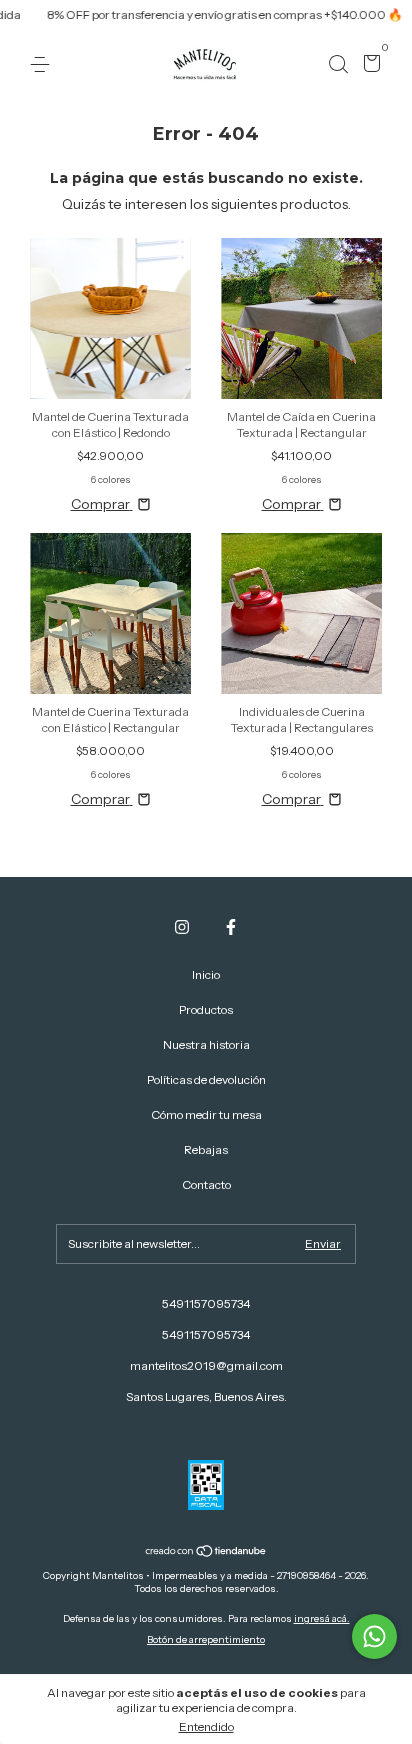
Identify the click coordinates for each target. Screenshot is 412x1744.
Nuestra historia (206, 1044)
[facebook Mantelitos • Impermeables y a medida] (231, 927)
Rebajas (206, 1149)
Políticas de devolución (206, 1079)
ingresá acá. (322, 1618)
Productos (206, 1009)
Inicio (206, 974)
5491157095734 (206, 1303)
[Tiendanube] (206, 1552)
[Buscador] (338, 64)
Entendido (206, 1726)
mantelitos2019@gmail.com (206, 1365)
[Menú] (43, 64)
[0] (368, 65)
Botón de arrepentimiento (206, 1639)
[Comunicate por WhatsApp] (374, 1636)
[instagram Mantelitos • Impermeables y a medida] (182, 927)
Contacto (206, 1184)
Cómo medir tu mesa (206, 1114)
